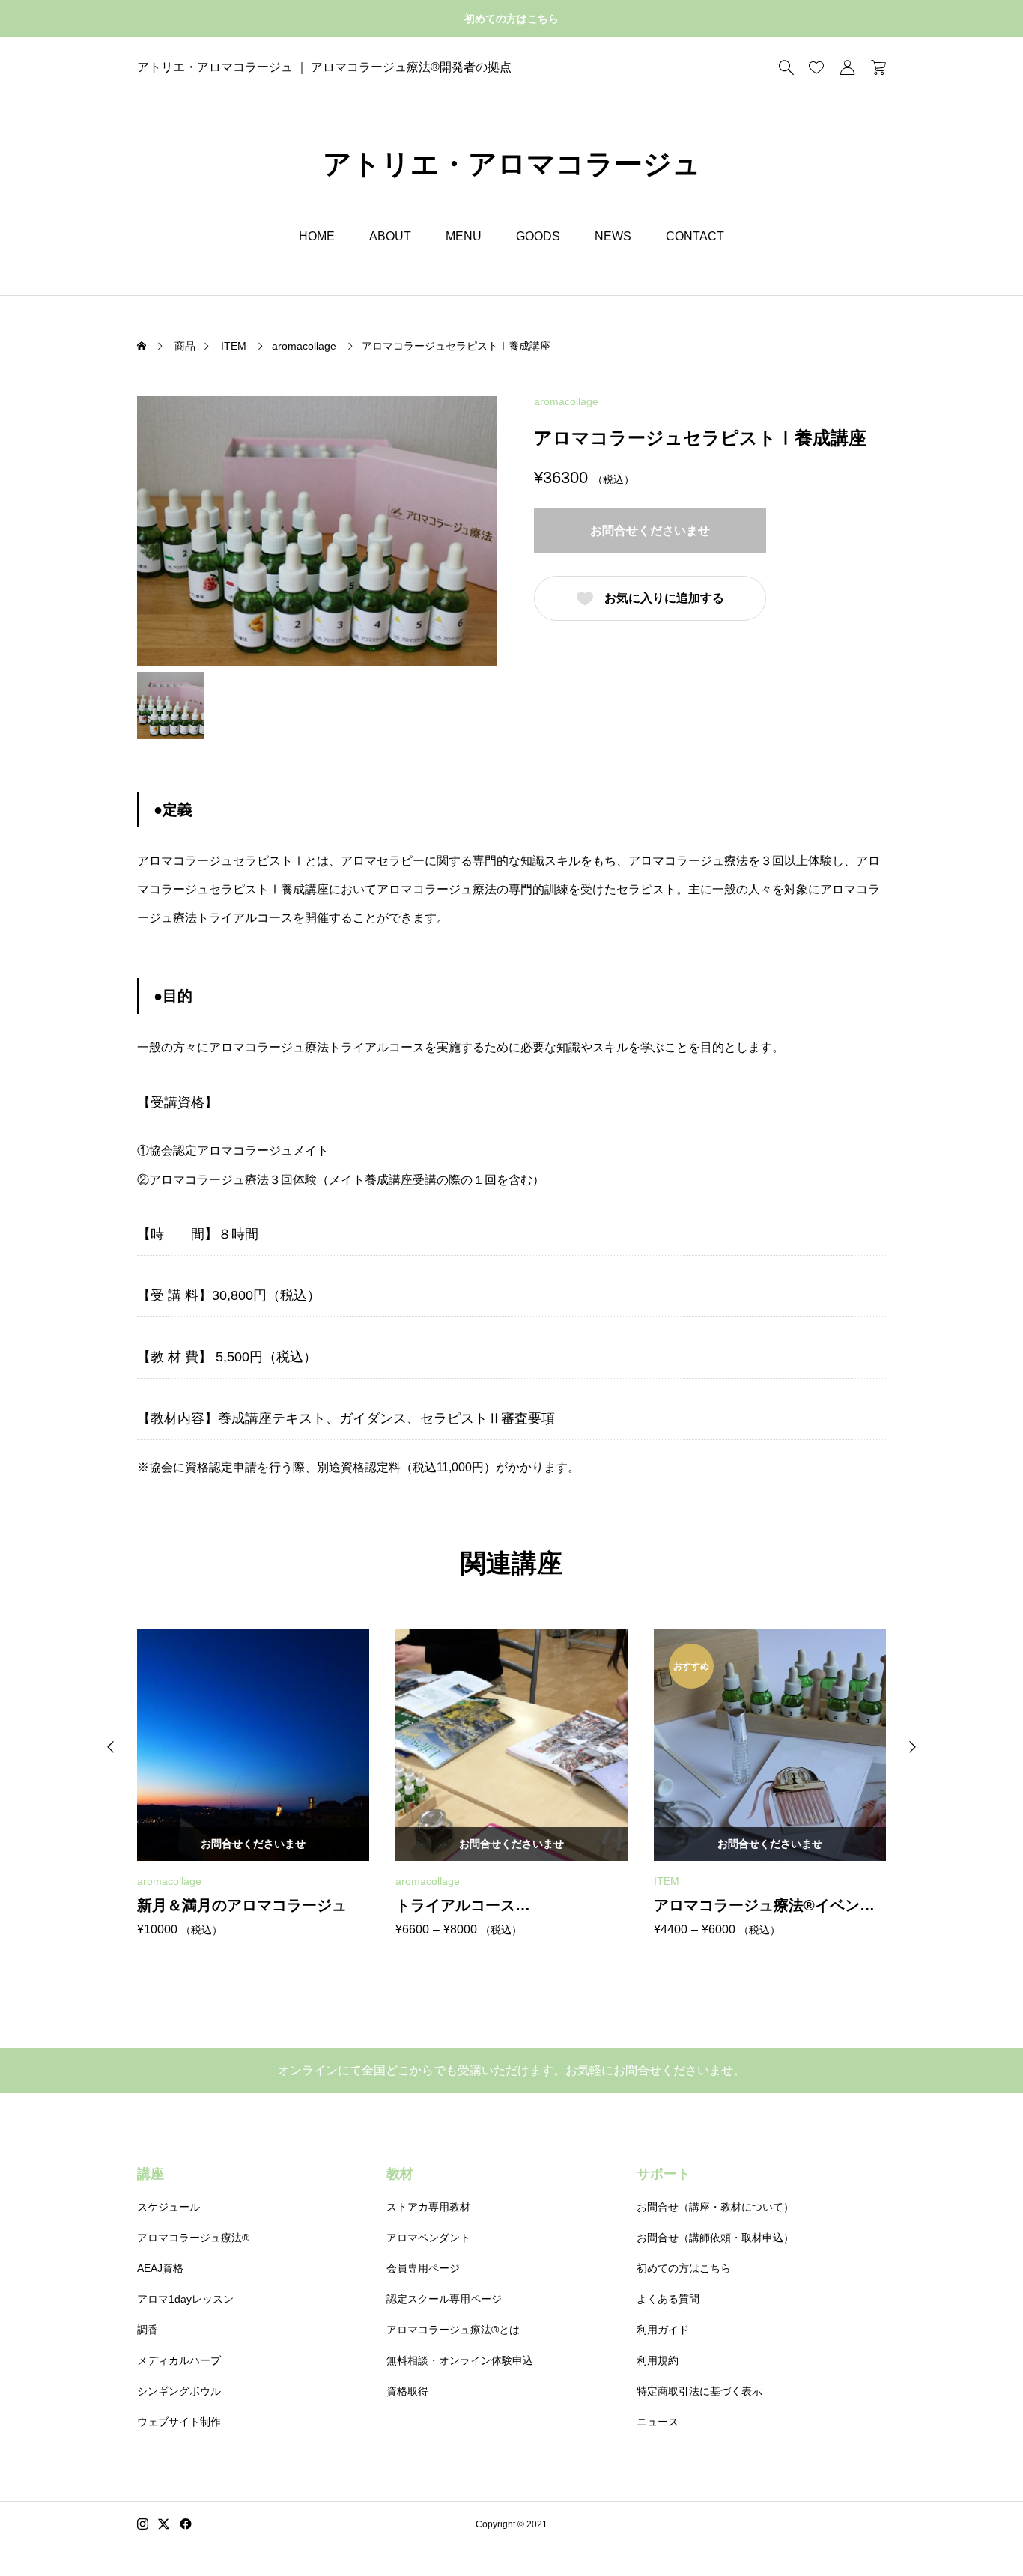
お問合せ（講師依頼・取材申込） (715, 2238)
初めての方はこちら (511, 19)
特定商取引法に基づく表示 (699, 2391)
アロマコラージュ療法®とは (453, 2330)
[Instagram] (143, 2524)
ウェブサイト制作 (179, 2422)
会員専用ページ (423, 2268)
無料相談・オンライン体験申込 (460, 2360)
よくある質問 (668, 2299)
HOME (317, 236)
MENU (464, 236)
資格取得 (407, 2391)
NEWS (613, 236)
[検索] (786, 67)
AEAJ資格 (160, 2268)
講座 (151, 2174)
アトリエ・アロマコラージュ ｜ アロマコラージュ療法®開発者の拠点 (324, 67)
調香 (148, 2330)
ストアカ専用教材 (428, 2207)
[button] (111, 1747)
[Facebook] (186, 2524)
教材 (400, 2174)
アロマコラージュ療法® (193, 2238)
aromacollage (566, 401)
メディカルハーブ (179, 2360)
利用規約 (658, 2360)
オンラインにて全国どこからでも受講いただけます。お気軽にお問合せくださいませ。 (511, 2070)
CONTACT (695, 236)
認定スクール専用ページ (444, 2299)
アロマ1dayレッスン (185, 2299)
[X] (164, 2524)
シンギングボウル (179, 2391)
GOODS (538, 236)
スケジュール (169, 2207)
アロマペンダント (428, 2238)
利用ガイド (663, 2330)
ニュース (658, 2422)
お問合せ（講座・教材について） (715, 2207)
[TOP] (976, 2529)
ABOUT (390, 236)
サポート (664, 2174)
